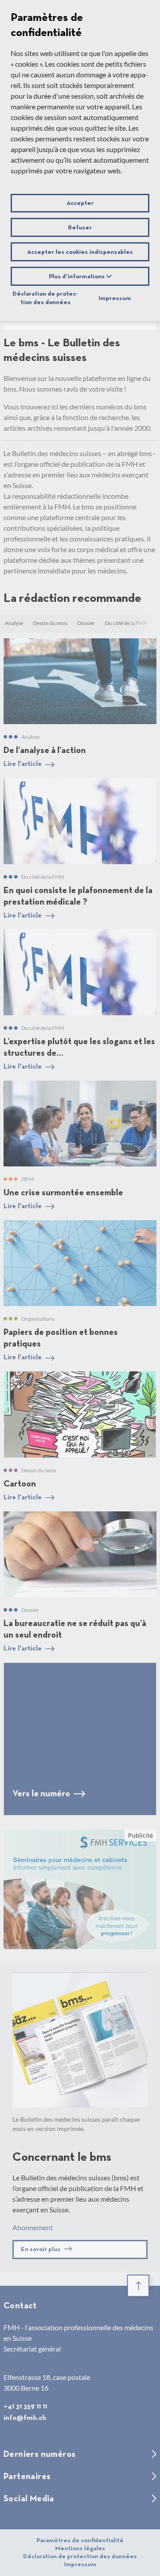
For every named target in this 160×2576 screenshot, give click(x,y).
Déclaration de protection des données (45, 298)
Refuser (80, 228)
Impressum (115, 298)
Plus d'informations (78, 276)
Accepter (80, 203)
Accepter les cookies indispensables (80, 252)
